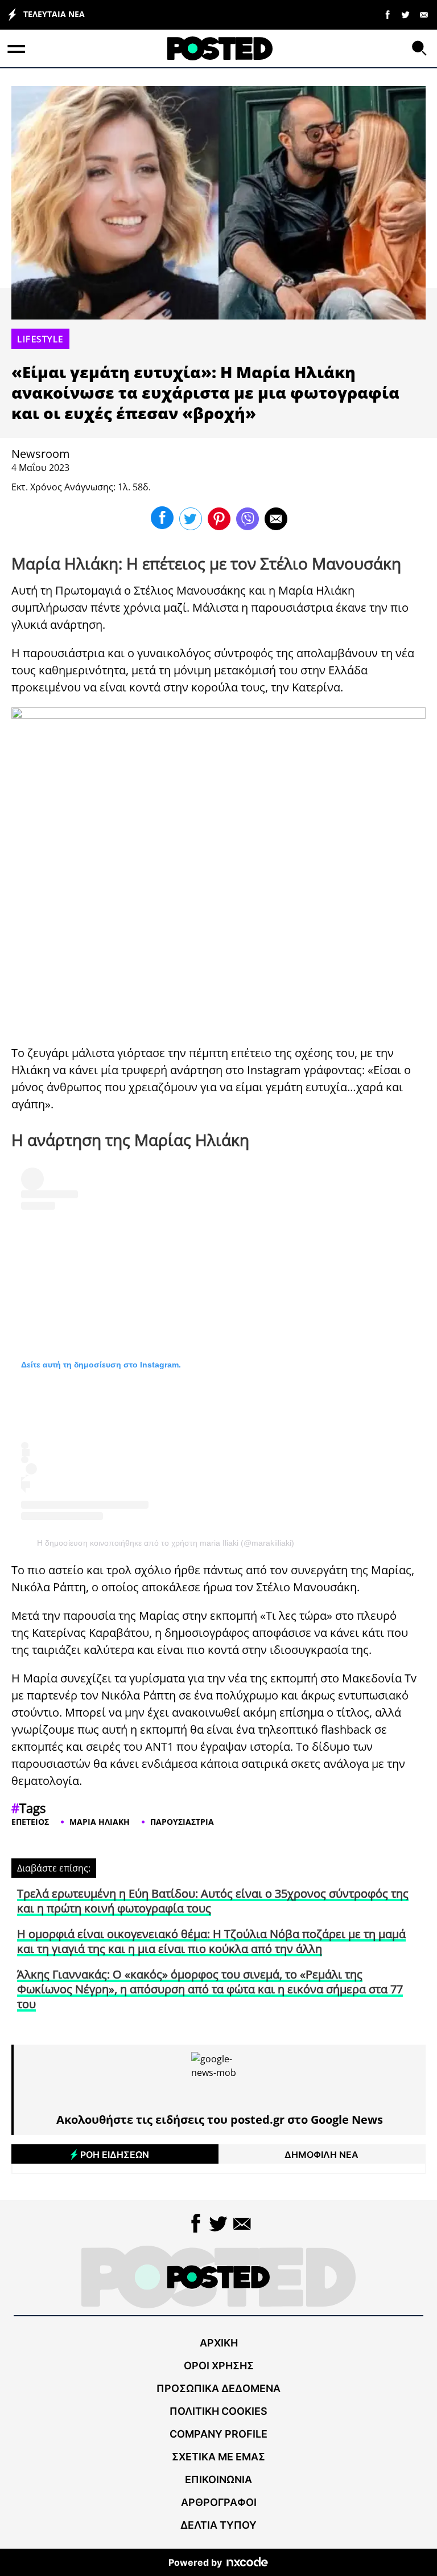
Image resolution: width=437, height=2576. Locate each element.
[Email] (424, 14)
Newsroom (41, 454)
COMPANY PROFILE (218, 2434)
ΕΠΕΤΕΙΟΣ (30, 1822)
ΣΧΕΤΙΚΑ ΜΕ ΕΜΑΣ (218, 2457)
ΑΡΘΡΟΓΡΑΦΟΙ (219, 2502)
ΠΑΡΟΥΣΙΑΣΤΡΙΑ (182, 1822)
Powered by (195, 2562)
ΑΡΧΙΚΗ (219, 2343)
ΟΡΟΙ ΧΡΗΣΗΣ (219, 2366)
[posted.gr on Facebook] (387, 14)
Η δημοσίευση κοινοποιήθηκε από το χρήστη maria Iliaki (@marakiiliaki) (166, 1543)
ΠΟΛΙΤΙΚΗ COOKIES (218, 2411)
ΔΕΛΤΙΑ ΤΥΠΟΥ (218, 2525)
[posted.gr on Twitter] (406, 14)
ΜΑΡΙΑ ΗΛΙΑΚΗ (100, 1822)
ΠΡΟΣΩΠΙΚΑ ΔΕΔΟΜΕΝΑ (218, 2388)
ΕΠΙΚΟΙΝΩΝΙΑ (218, 2479)
